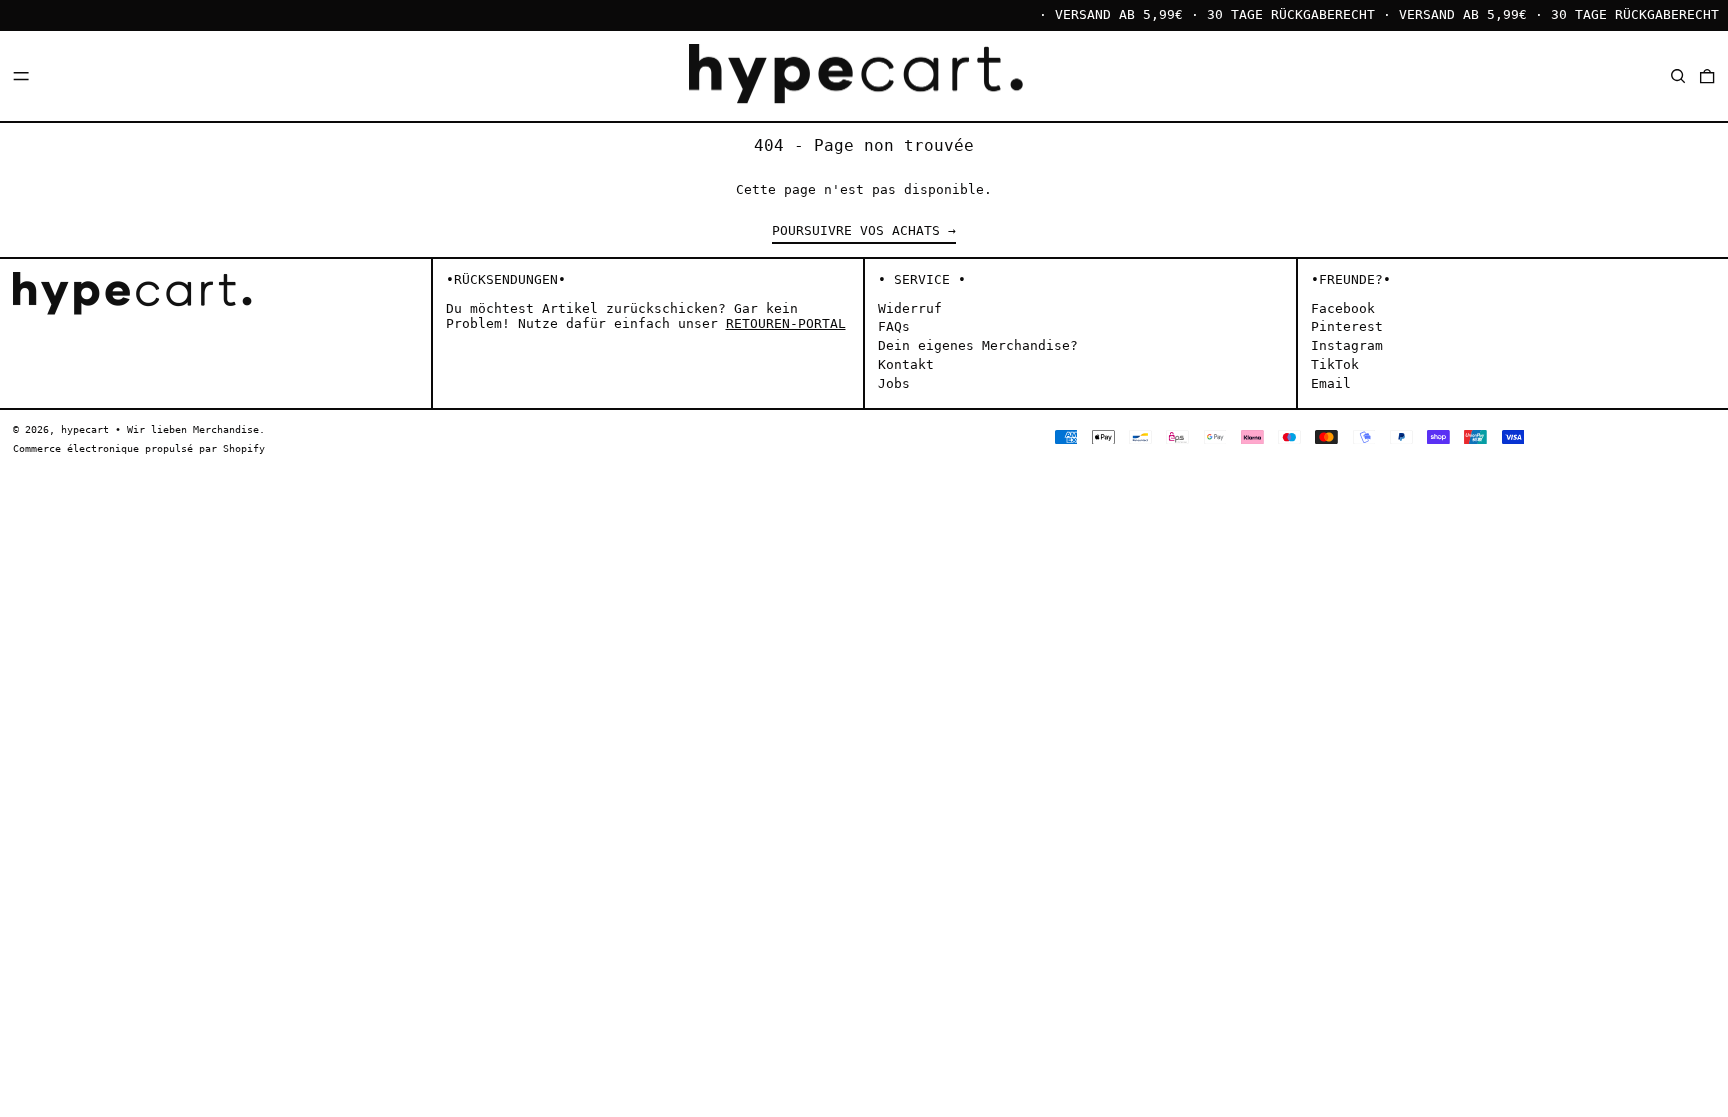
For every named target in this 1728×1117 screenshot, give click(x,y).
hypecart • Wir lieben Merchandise (160, 429)
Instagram (1347, 345)
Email (1331, 383)
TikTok (1335, 364)
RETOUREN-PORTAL (786, 323)
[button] (1678, 75)
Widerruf (910, 308)
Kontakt (906, 364)
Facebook (1343, 308)
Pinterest (1347, 326)
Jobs (894, 383)
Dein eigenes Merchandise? (978, 345)
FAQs (894, 326)
